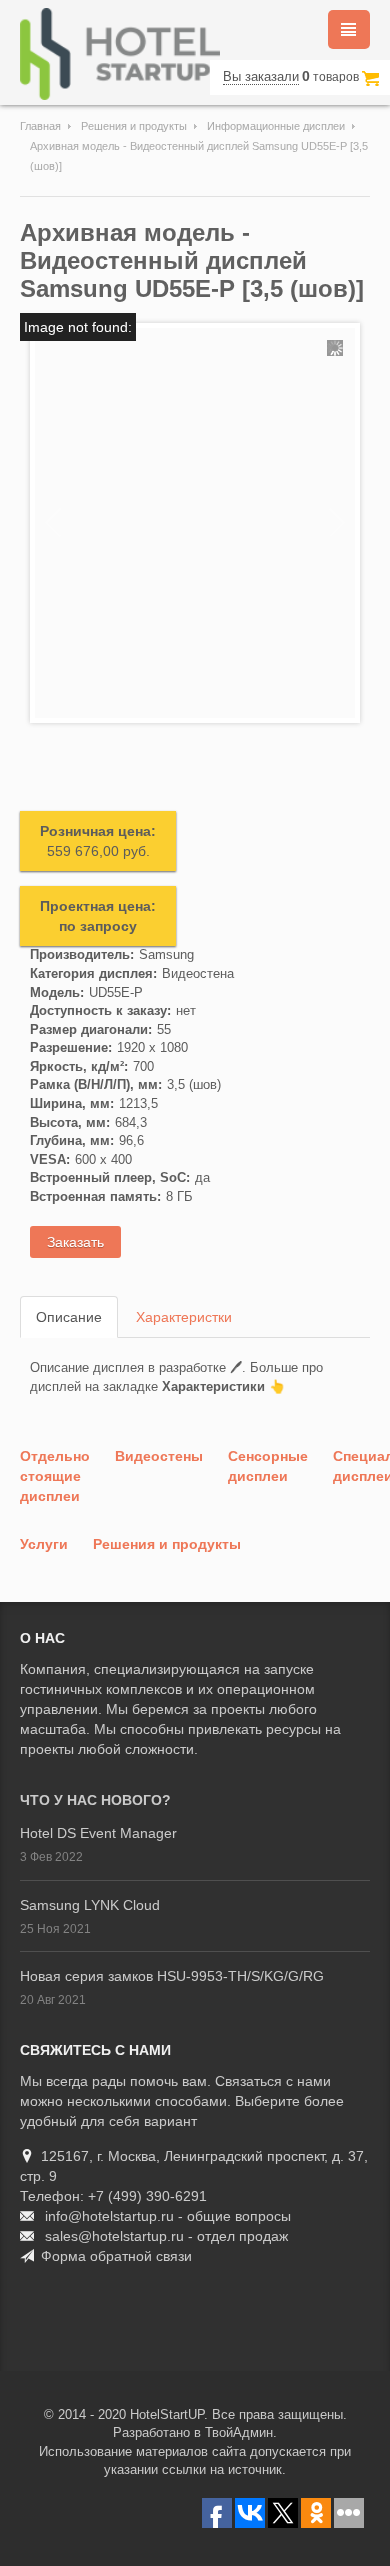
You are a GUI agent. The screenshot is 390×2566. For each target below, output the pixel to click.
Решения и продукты (134, 126)
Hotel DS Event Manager (98, 1833)
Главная (40, 126)
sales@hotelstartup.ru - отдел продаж (166, 2236)
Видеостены (159, 1456)
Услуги (44, 1544)
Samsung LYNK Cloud (90, 1905)
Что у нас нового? (95, 1800)
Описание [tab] (69, 1317)
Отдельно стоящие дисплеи (55, 1476)
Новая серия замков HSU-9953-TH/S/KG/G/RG (172, 1976)
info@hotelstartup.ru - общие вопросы (168, 2216)
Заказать (75, 1242)
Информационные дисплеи (276, 126)
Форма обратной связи (116, 2256)
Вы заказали (261, 76)
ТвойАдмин (239, 2432)
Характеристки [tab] (184, 1317)
